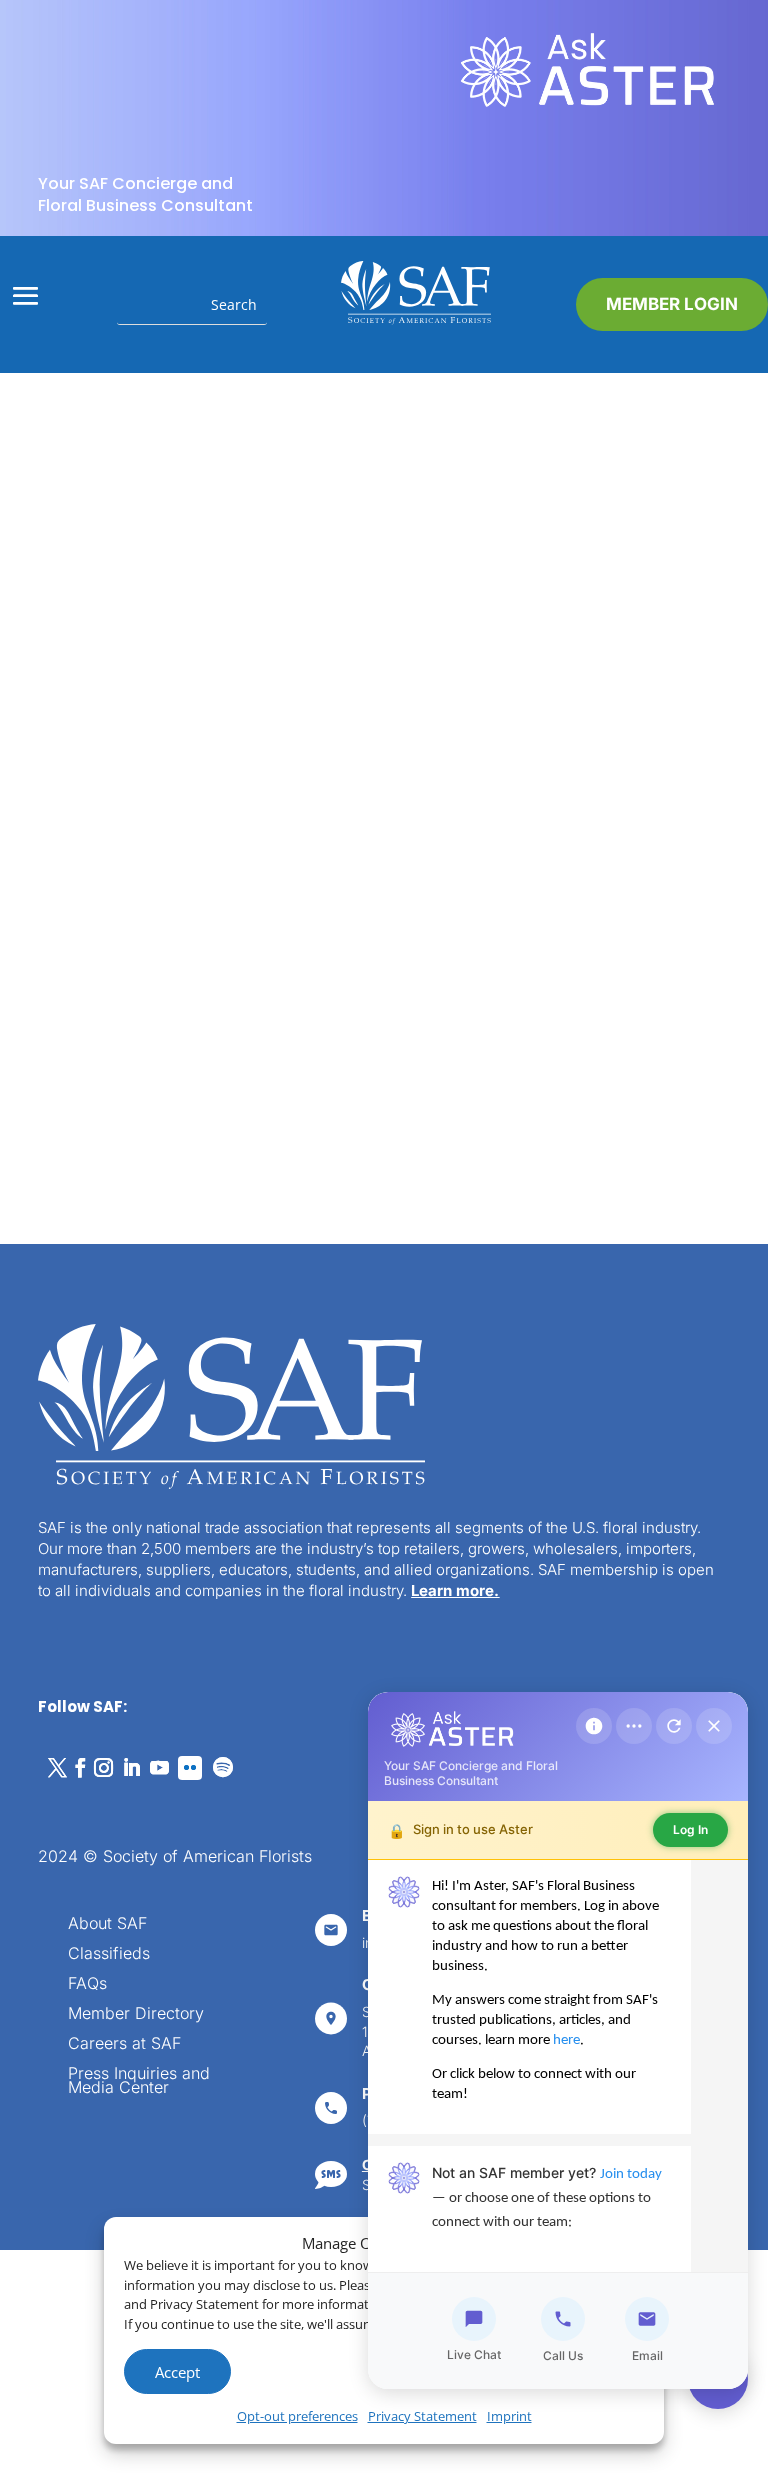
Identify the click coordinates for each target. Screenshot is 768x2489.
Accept (177, 2372)
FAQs (87, 1984)
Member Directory (136, 2014)
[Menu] (634, 1726)
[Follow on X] (57, 1768)
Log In (690, 1829)
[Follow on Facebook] (80, 1768)
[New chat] (674, 1726)
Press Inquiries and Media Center (139, 2081)
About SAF (107, 1924)
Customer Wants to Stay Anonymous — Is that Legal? (185, 801)
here (566, 2040)
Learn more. (455, 1590)
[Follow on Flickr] (190, 1768)
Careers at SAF (124, 2044)
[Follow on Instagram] (103, 1768)
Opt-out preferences (297, 2416)
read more (151, 1019)
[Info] (594, 1726)
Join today (631, 2174)
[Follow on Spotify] (223, 1768)
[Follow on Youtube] (159, 1768)
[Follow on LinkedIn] (131, 1768)
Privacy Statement (422, 2416)
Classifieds (109, 1954)
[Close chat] (714, 1726)
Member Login (672, 304)
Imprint (509, 2416)
